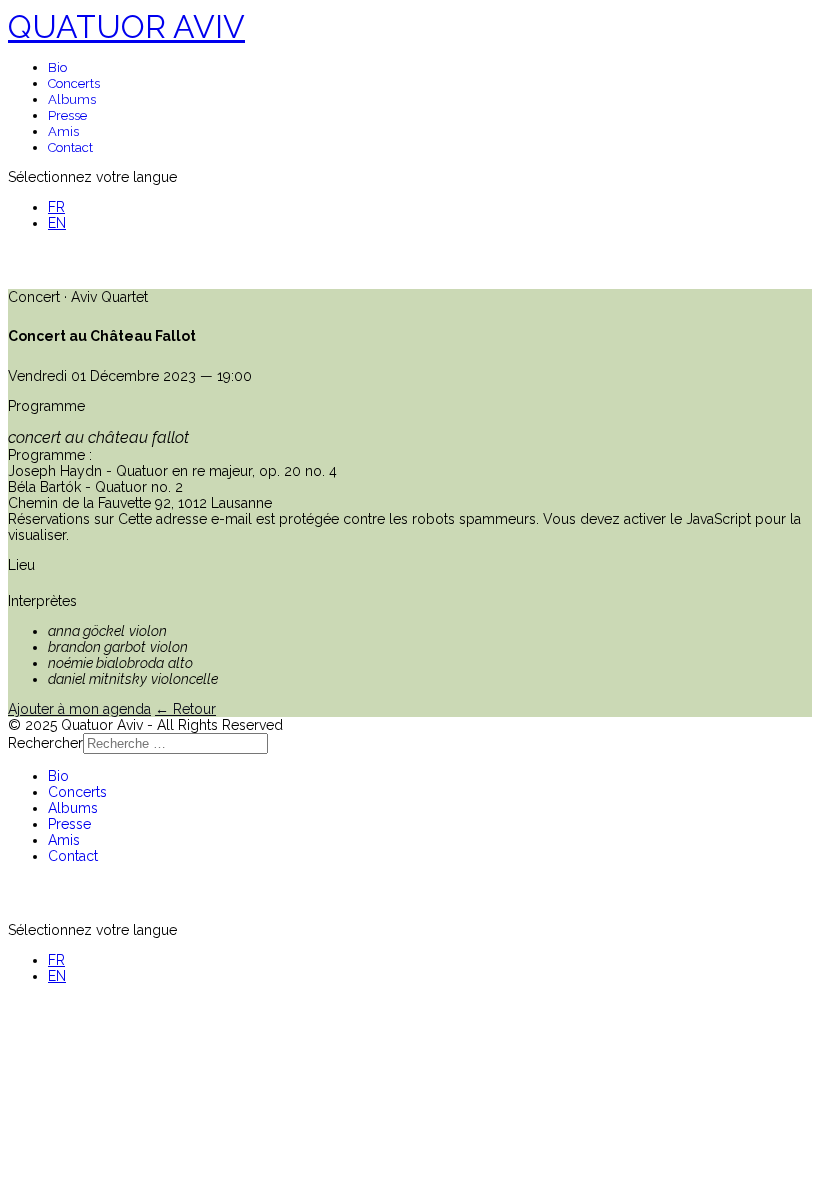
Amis (63, 131)
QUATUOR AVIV (126, 26)
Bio (57, 67)
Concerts (74, 83)
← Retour (185, 709)
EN (57, 223)
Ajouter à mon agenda (79, 709)
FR (56, 207)
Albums (72, 99)
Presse (67, 115)
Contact (70, 147)
